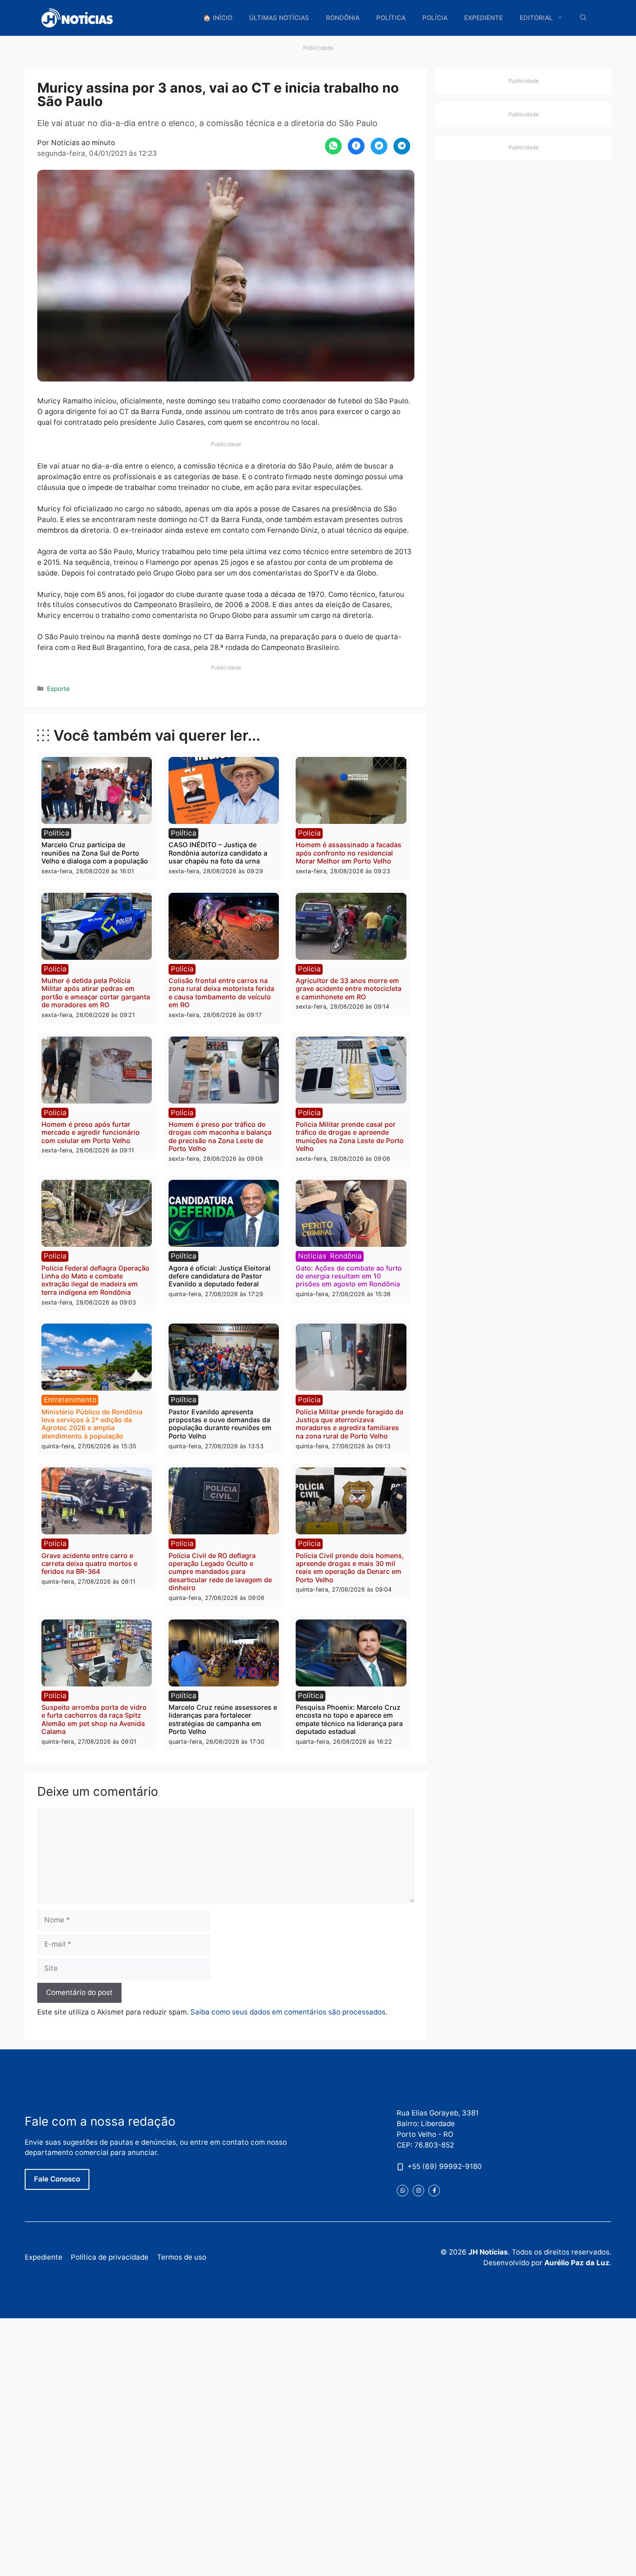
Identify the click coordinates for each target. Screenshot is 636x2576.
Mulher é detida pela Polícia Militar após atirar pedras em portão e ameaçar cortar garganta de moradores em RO (96, 993)
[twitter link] (403, 2191)
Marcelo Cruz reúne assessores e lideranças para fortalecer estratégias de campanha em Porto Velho (223, 1719)
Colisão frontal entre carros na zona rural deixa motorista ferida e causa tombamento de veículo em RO (221, 993)
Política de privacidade (110, 2257)
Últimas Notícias (279, 18)
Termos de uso (182, 2257)
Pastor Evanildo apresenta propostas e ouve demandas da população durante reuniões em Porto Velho (220, 1424)
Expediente (484, 18)
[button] (583, 18)
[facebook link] (434, 2191)
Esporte (58, 689)
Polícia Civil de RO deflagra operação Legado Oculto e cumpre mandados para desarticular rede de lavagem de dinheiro (220, 1572)
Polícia (435, 18)
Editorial (536, 18)
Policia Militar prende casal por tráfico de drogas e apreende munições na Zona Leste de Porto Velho (350, 1136)
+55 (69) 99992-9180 (445, 2166)
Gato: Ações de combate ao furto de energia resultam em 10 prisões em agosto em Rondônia (349, 1276)
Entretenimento (70, 1400)
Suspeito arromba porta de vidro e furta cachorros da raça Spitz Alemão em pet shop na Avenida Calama (94, 1719)
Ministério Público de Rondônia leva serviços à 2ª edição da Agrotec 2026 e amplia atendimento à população (92, 1424)
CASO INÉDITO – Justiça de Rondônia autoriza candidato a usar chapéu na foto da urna (218, 853)
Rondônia (343, 18)
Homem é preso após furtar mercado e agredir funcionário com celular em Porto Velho (91, 1132)
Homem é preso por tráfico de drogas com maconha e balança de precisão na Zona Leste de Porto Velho (220, 1136)
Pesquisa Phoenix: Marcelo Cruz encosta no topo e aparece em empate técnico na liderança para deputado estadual (349, 1719)
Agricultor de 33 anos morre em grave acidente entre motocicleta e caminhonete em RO (348, 989)
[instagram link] (418, 2191)
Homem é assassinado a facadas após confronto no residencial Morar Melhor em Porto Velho (348, 853)
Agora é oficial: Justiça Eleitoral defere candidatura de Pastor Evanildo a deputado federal (220, 1276)
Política (391, 18)
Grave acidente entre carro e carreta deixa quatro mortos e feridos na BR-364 (89, 1564)
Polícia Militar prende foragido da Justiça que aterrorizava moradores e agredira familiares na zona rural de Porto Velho (349, 1424)
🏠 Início (218, 18)
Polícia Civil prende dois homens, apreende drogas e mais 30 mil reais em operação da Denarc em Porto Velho (350, 1568)
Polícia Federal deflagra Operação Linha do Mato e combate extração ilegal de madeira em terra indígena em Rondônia (95, 1280)
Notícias (312, 1256)
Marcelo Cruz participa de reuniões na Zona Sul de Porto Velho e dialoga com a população (95, 853)
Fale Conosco (57, 2179)
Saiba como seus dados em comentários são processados (288, 2012)
